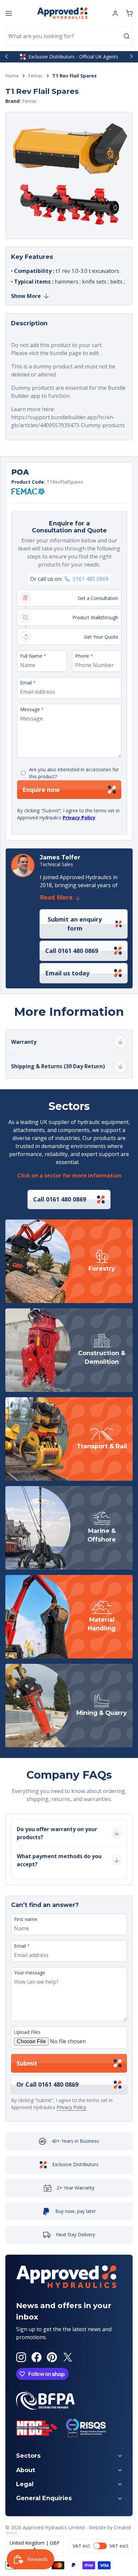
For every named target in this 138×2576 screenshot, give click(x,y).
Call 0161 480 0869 (72, 951)
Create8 (122, 2527)
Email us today (67, 973)
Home (12, 76)
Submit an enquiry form (75, 924)
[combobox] (69, 36)
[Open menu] (9, 13)
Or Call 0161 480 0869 (47, 2084)
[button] (129, 13)
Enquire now (41, 790)
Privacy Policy (79, 818)
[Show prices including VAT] (101, 2546)
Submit (27, 2063)
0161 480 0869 (91, 579)
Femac (36, 76)
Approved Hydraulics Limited (54, 2527)
